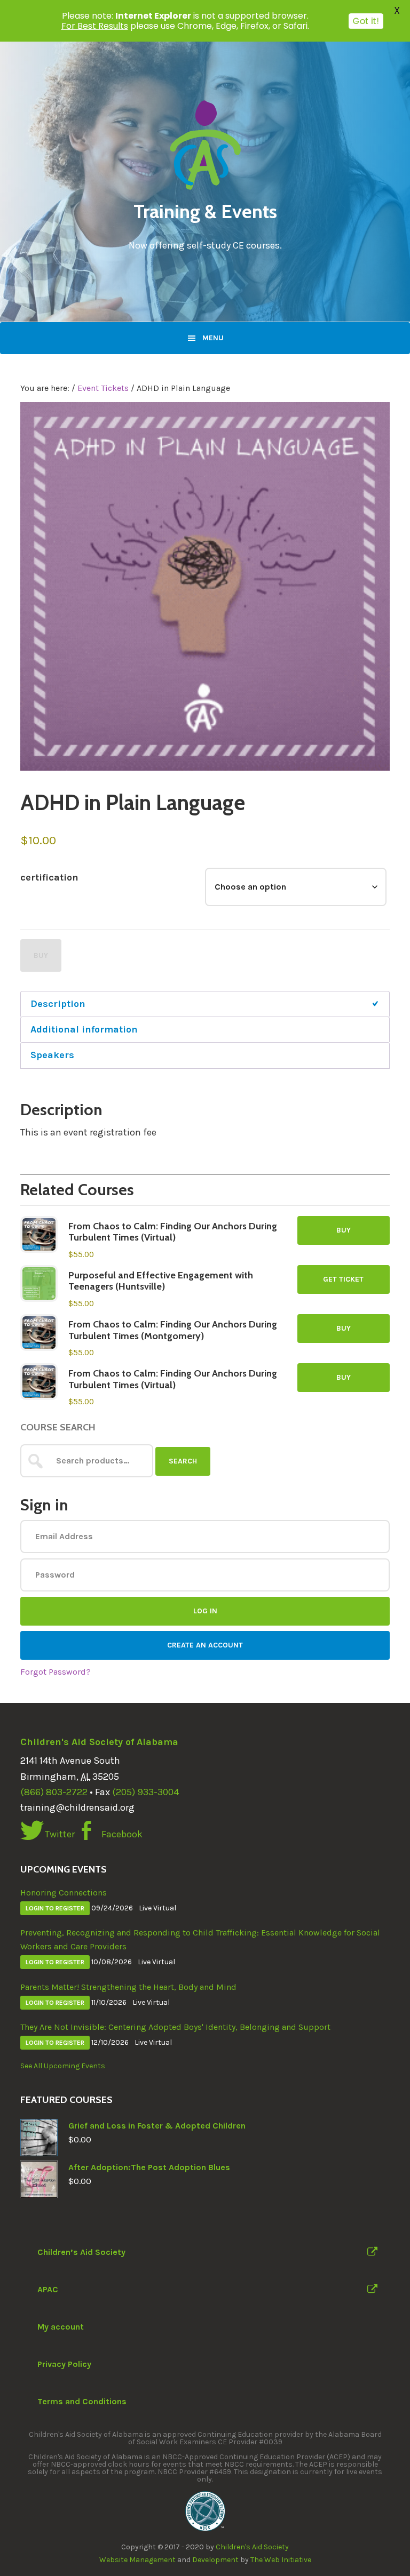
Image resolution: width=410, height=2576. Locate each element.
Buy (41, 955)
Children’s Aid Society (81, 2252)
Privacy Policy (64, 2364)
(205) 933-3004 (145, 1792)
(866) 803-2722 (54, 1792)
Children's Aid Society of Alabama (99, 1742)
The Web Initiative (281, 2560)
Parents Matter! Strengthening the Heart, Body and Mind (128, 1987)
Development (215, 2560)
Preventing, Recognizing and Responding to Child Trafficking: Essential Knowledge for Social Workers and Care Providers (200, 1939)
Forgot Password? (56, 1672)
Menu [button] (213, 338)
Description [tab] (58, 1004)
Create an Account (205, 1645)
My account (61, 2327)
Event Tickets (103, 388)
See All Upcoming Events (63, 2066)
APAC (48, 2289)
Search (183, 1461)
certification (49, 877)
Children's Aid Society (252, 2547)
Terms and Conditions (82, 2401)
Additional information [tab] (84, 1029)
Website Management (137, 2560)
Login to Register (55, 1908)
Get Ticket (343, 1279)
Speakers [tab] (52, 1055)
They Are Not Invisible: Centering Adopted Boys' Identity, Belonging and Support (175, 2027)
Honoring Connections (64, 1893)
